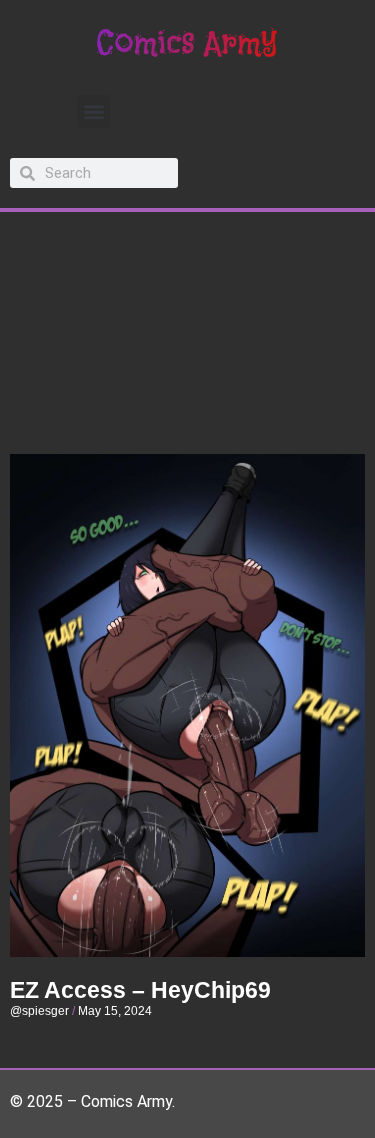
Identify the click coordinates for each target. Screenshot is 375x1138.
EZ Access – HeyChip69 (140, 990)
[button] (93, 111)
